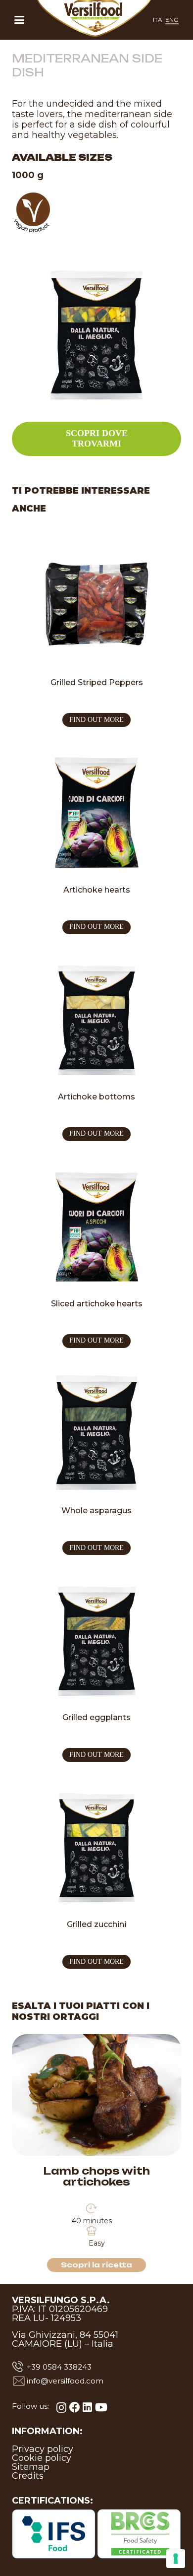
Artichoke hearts (97, 890)
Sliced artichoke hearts (97, 1304)
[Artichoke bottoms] (96, 1018)
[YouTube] (101, 2407)
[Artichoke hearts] (96, 811)
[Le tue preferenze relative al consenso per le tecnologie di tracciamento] (176, 2559)
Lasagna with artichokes (96, 2171)
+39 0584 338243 (59, 2367)
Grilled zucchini (96, 1924)
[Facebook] (75, 2407)
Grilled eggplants (96, 1717)
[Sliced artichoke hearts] (96, 1225)
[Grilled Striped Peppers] (96, 604)
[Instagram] (61, 2408)
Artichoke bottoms (96, 1097)
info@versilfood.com (65, 2381)
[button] (19, 20)
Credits (28, 2476)
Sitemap (31, 2467)
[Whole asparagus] (96, 1432)
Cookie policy (42, 2458)
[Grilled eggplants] (96, 1639)
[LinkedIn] (87, 2407)
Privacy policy (43, 2449)
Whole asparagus (96, 1511)
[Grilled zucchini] (96, 1846)
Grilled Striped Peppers (97, 682)
